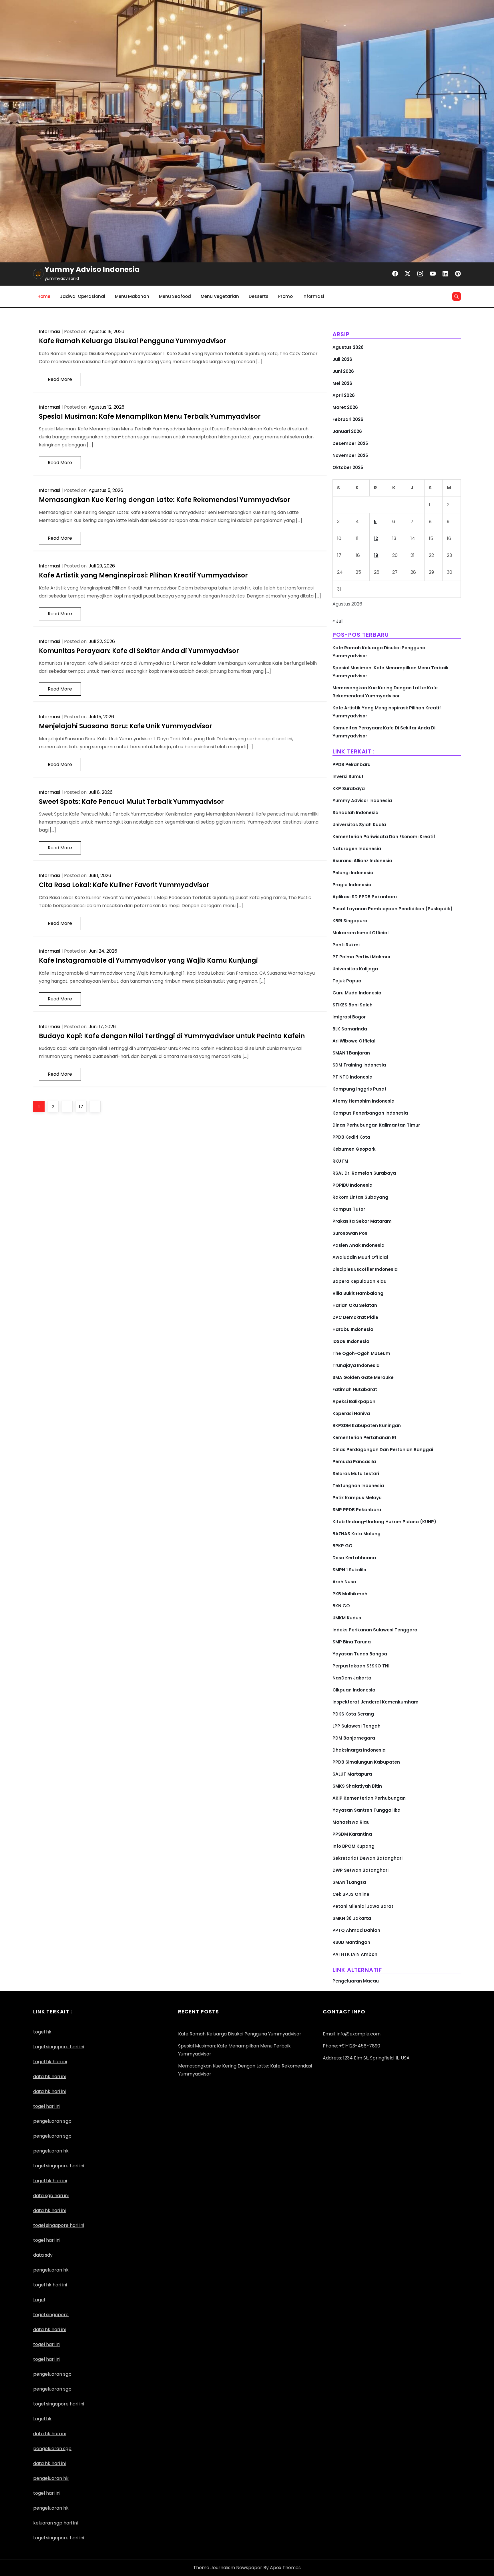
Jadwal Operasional (83, 296)
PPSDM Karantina (352, 1834)
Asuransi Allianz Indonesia (362, 861)
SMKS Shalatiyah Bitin (357, 1786)
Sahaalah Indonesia (355, 813)
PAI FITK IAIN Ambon (355, 1954)
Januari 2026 (347, 431)
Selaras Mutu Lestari (356, 1474)
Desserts (259, 296)
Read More (60, 379)
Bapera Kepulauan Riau (359, 1281)
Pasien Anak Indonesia (358, 1245)
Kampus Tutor (349, 1209)
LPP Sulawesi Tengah (356, 1726)
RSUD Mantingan (351, 1942)
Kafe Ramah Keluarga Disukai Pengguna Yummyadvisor (133, 341)
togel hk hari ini (50, 2181)
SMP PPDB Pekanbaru (357, 1510)
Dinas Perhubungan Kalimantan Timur (376, 1125)
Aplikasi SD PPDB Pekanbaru (365, 897)
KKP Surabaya (349, 789)
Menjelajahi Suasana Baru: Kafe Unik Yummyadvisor (126, 726)
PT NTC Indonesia (352, 1077)
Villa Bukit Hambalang (358, 1293)
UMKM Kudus (347, 1618)
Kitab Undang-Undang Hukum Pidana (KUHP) (384, 1522)
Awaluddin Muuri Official (360, 1257)
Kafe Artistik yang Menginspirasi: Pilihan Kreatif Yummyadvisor (143, 575)
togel (39, 2300)
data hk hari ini (49, 2077)
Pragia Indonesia (352, 885)
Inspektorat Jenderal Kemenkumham (376, 1702)
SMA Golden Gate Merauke (363, 1377)
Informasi (313, 296)
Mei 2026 (342, 383)
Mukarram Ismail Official (360, 933)
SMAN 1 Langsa (349, 1882)
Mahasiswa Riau (351, 1822)
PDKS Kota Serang (353, 1714)
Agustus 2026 (348, 347)
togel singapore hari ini (59, 2047)
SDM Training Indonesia (359, 1065)
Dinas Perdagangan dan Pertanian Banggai (383, 1450)
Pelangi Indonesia (353, 873)
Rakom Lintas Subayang (360, 1197)
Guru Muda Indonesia (357, 993)
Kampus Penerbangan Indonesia (370, 1113)
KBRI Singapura (350, 921)
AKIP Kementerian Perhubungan (369, 1798)
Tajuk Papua (347, 981)
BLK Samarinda (350, 1029)
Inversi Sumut (348, 776)
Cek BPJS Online (351, 1894)
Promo (285, 296)
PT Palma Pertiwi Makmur (361, 957)
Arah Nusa (344, 1582)
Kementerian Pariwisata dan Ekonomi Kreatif (384, 837)
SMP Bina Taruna (352, 1642)
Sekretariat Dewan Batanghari (367, 1858)
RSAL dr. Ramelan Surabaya (364, 1173)
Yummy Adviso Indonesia (92, 269)
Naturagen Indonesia (357, 849)
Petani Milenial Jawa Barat (363, 1906)
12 (376, 538)
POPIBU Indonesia (352, 1185)
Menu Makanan (132, 296)
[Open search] (457, 296)
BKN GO (341, 1606)
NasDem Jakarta (352, 1678)
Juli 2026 (342, 359)
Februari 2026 (348, 419)
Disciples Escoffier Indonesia (365, 1269)
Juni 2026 (343, 371)
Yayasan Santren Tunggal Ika (366, 1810)
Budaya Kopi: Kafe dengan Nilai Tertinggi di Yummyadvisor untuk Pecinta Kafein (172, 1036)
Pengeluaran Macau (356, 1981)
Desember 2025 (350, 443)
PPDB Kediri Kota (351, 1137)
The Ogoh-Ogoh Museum (361, 1353)
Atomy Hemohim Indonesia (363, 1101)
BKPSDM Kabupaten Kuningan (367, 1425)
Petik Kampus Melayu (357, 1498)
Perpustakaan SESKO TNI (361, 1666)
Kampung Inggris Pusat (359, 1089)
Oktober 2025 (348, 467)
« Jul (337, 621)
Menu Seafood (175, 296)
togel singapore (51, 2315)
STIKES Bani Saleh (352, 1005)
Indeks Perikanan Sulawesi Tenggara (375, 1630)
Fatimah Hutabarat (355, 1389)
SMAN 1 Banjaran (351, 1053)
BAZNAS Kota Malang (356, 1534)
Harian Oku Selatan (355, 1305)
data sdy (43, 2255)
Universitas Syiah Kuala (359, 825)
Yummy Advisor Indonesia (362, 801)
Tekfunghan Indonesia (358, 1486)
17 (83, 1107)
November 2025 (350, 455)
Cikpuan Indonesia (354, 1690)
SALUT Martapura (352, 1774)
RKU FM (340, 1161)
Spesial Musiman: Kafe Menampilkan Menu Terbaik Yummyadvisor (150, 417)
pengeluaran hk (51, 2478)
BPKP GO (342, 1546)
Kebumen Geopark (354, 1149)
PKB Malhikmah (350, 1594)
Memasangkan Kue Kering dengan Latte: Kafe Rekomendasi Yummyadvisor (165, 500)
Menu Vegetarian (220, 296)
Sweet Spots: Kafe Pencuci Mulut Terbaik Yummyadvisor (131, 802)
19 (376, 555)
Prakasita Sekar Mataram (362, 1221)
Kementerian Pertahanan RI (364, 1438)
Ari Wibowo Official (354, 1041)
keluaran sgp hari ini (55, 2523)
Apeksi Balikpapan (354, 1401)
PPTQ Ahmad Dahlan (356, 1930)
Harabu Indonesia (353, 1329)
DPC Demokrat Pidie (355, 1317)
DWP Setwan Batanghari (360, 1870)
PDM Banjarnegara (354, 1738)
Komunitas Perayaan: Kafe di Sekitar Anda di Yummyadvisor (139, 651)
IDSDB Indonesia (351, 1341)
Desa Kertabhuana (354, 1558)
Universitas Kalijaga (355, 969)
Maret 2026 (345, 407)
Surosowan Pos (350, 1233)
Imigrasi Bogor (349, 1017)
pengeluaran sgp (52, 2136)
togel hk (42, 2419)
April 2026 (344, 395)
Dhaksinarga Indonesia (359, 1750)
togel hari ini (47, 2106)
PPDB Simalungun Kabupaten (366, 1762)
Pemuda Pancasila (354, 1462)
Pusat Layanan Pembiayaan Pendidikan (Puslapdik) (393, 909)
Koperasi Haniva (351, 1413)
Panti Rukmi (346, 945)
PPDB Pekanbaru (351, 764)
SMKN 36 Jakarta (352, 1918)
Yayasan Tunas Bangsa (360, 1654)
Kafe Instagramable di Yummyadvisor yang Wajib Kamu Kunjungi (148, 960)
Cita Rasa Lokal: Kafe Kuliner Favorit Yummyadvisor (124, 885)
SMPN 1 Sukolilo (349, 1570)
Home (44, 296)
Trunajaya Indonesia (356, 1365)
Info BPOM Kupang (353, 1846)
